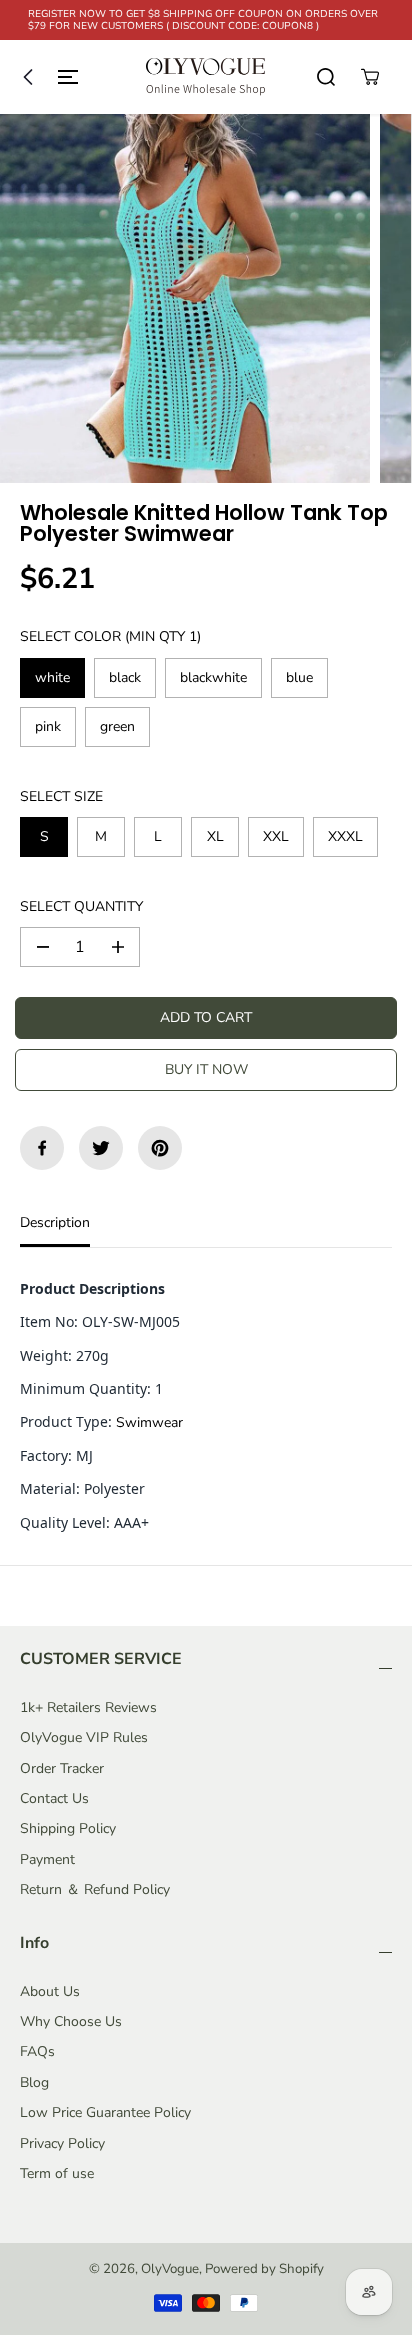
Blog (34, 2082)
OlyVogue (170, 2269)
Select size (61, 796)
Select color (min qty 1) (110, 636)
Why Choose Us (71, 2021)
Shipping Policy (68, 1828)
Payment (47, 1859)
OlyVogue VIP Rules (84, 1737)
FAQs (37, 2051)
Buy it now (206, 1069)
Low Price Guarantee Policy (105, 2112)
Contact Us (54, 1798)
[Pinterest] (160, 1148)
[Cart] (370, 77)
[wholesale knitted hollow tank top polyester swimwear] (185, 299)
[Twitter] (101, 1148)
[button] (46, 77)
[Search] (326, 77)
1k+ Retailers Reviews (88, 1707)
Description (55, 1222)
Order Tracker (62, 1768)
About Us (50, 1991)
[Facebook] (42, 1148)
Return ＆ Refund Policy (95, 1889)
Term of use (57, 2173)
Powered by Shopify (264, 2269)
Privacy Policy (62, 2143)
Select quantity (81, 906)
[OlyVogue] (206, 77)
